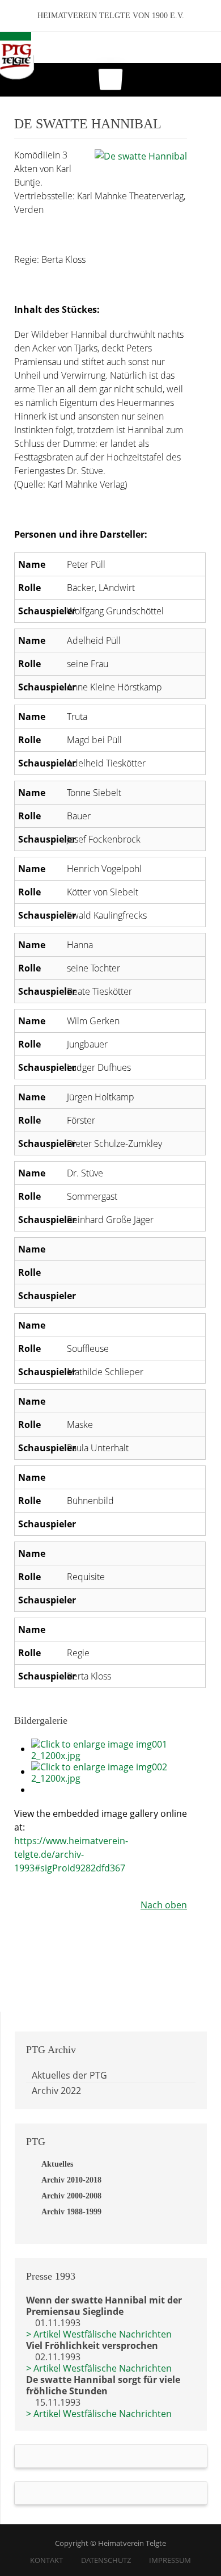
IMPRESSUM (170, 2560)
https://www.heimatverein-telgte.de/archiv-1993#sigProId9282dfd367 (71, 1854)
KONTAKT (46, 2560)
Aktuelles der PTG (69, 2075)
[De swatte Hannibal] (141, 155)
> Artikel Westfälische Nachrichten (99, 2334)
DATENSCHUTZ (106, 2560)
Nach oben (164, 1905)
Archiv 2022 (56, 2091)
